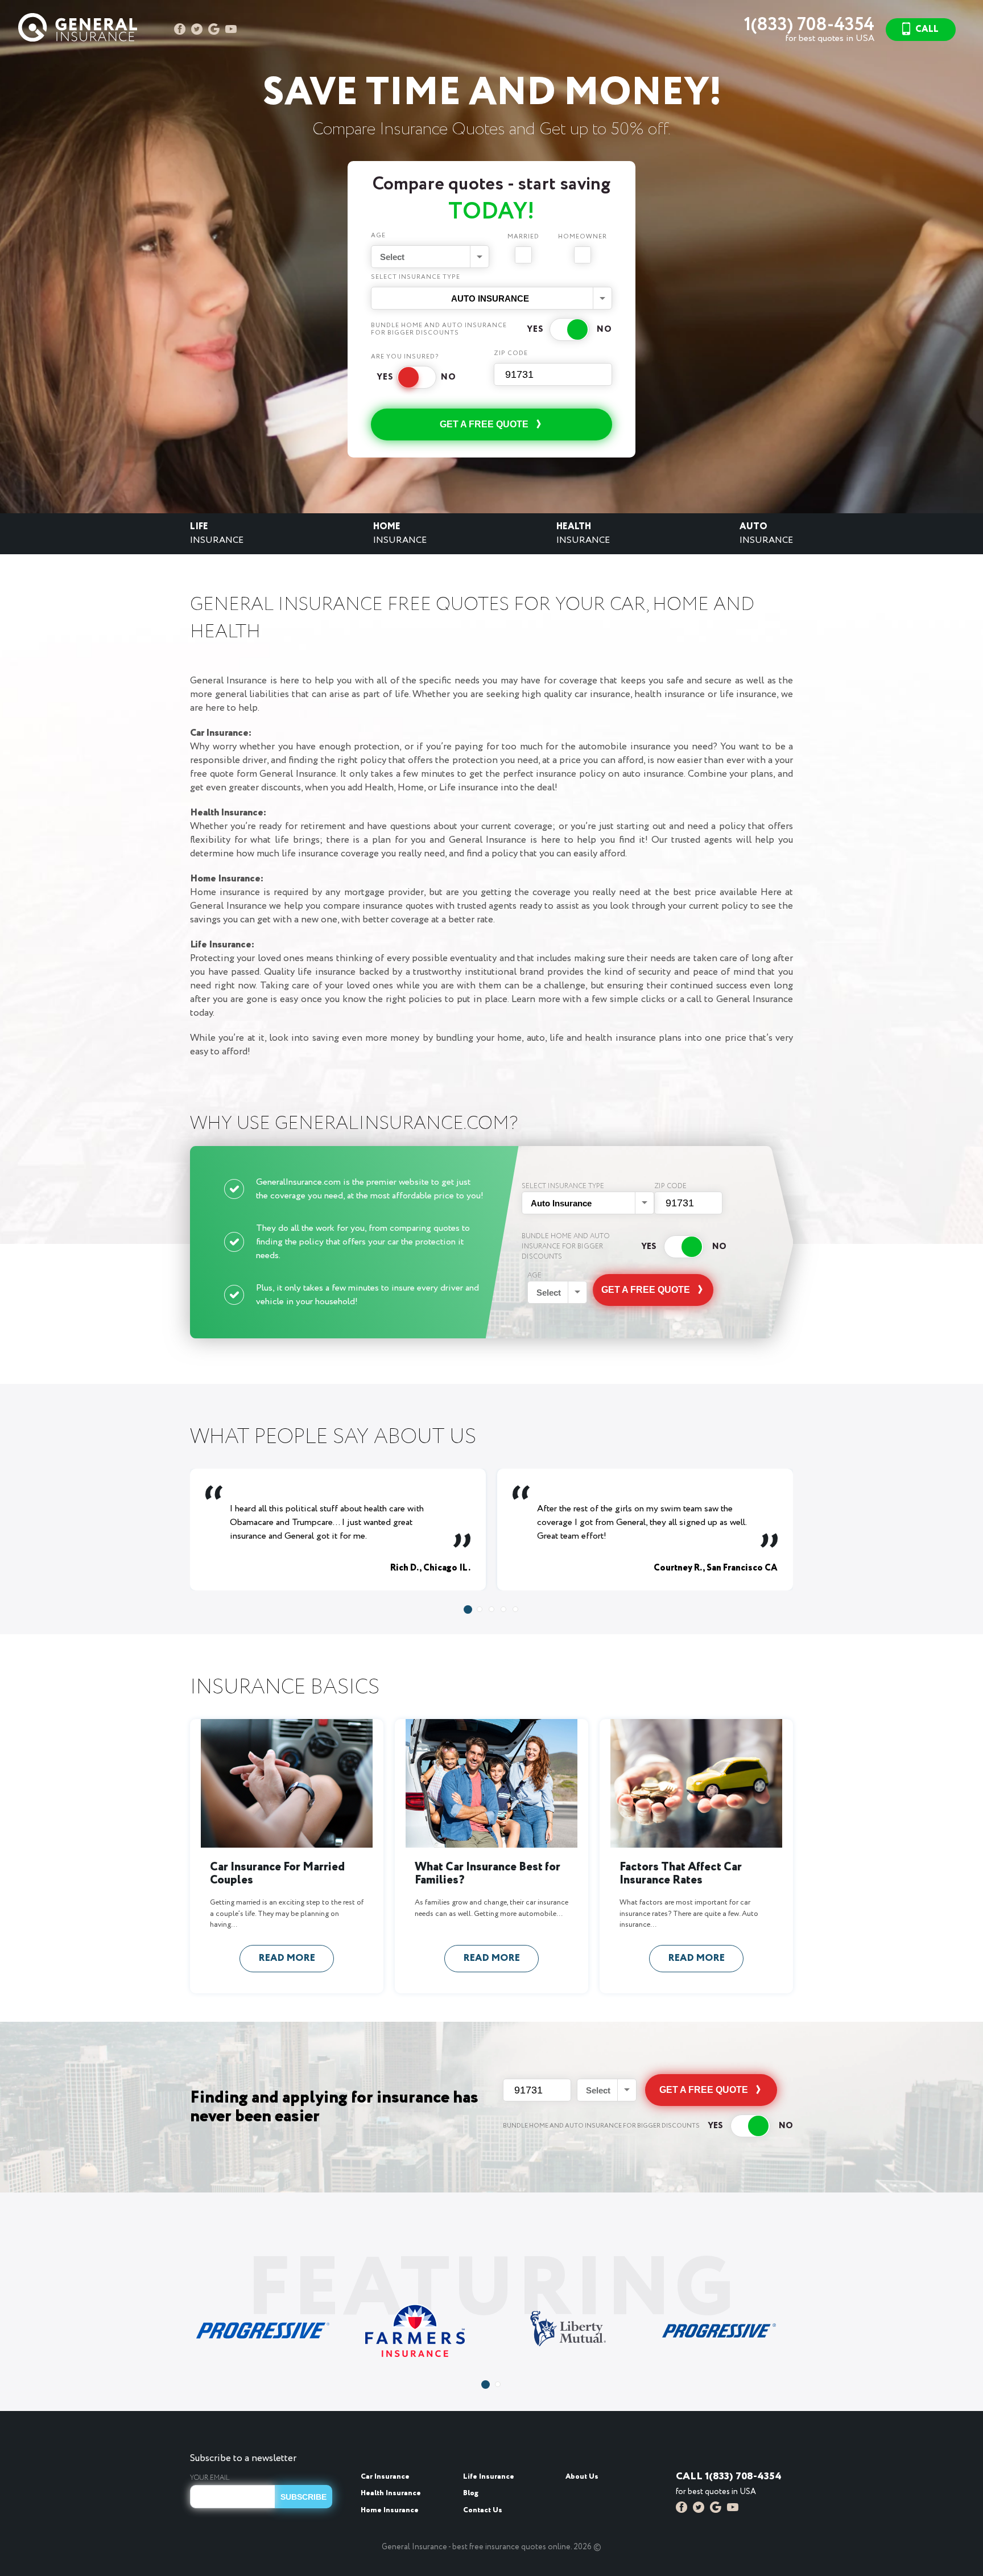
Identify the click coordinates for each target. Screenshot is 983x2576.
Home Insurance (390, 2510)
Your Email (210, 2478)
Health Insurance (391, 2493)
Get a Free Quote (484, 424)
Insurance (217, 533)
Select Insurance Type (416, 278)
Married (523, 237)
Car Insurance (385, 2477)
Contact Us (483, 2510)
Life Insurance (489, 2477)
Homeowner (583, 237)
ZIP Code (511, 354)
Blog (471, 2493)
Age (378, 236)
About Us (582, 2477)
